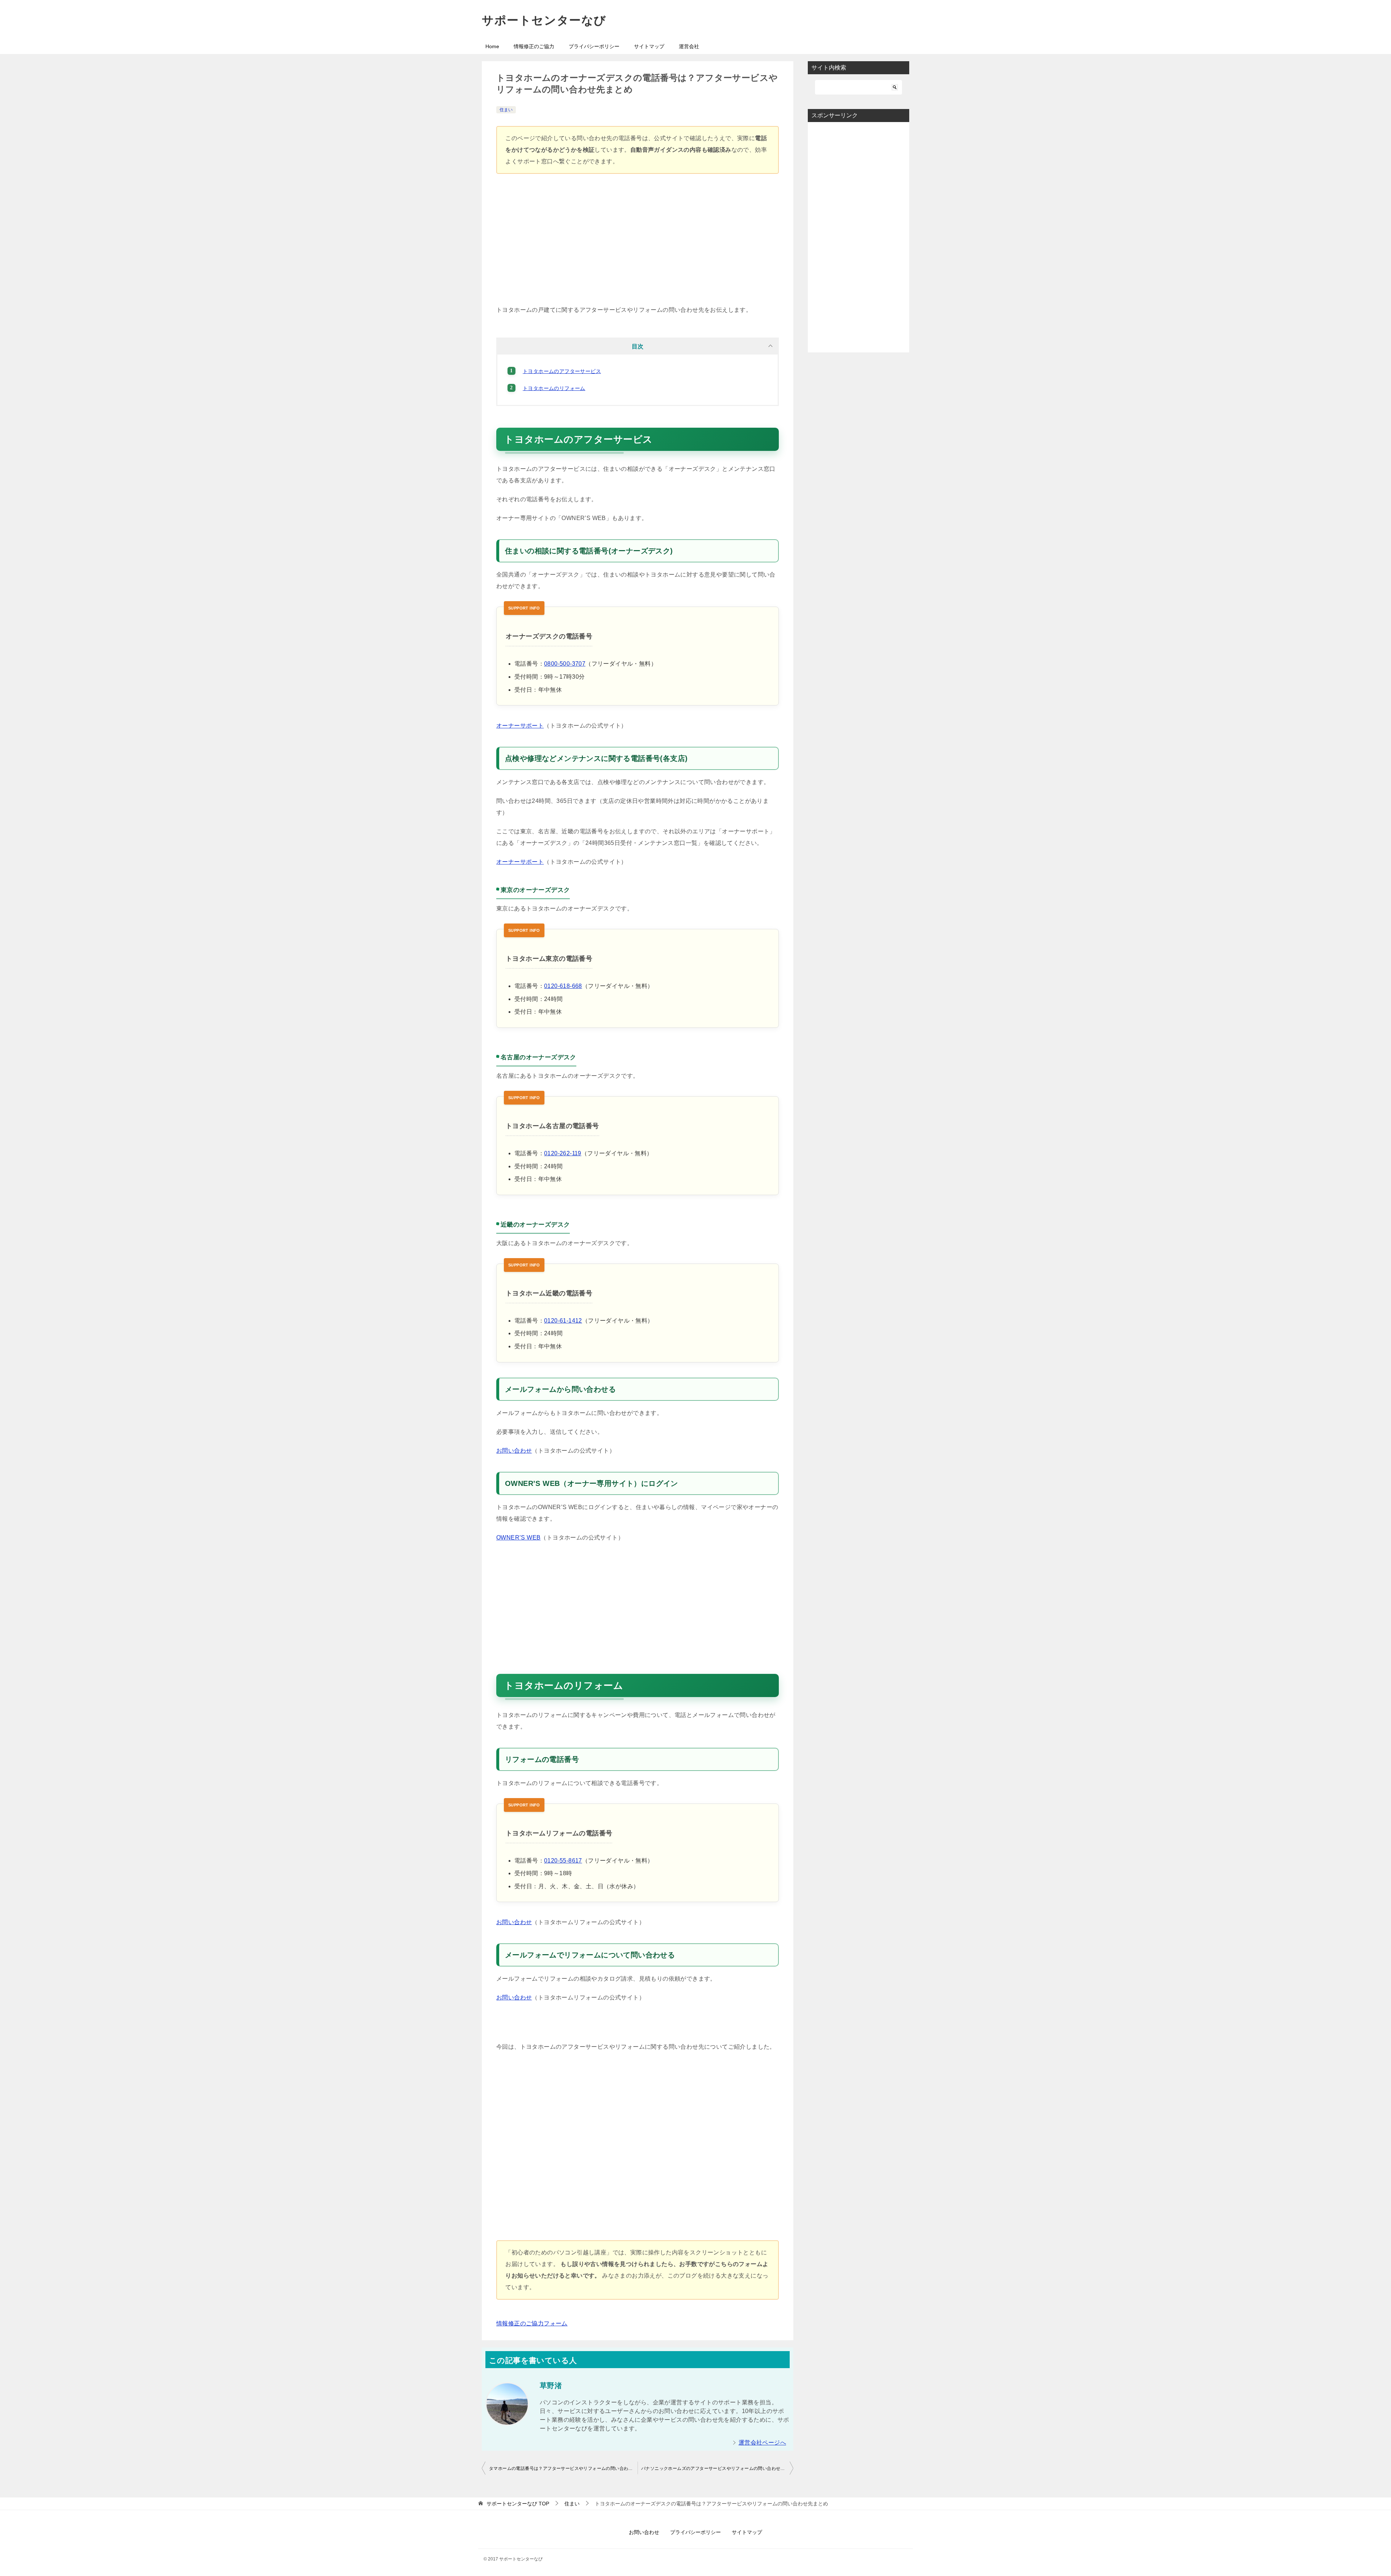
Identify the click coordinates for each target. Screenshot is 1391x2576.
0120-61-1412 (563, 1321)
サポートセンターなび (544, 20)
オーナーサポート (520, 726)
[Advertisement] (638, 243)
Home (492, 46)
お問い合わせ (514, 1451)
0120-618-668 (563, 986)
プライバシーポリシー (594, 46)
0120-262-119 (563, 1153)
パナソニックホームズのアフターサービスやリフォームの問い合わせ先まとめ (717, 2468)
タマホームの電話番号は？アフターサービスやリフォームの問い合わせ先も (563, 2468)
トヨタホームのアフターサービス (562, 371)
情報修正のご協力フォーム (532, 2323)
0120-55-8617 (563, 1861)
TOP (518, 2504)
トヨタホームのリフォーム (554, 388)
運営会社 (689, 46)
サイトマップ (649, 46)
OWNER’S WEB (518, 1538)
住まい (506, 110)
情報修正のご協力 (534, 46)
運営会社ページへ (762, 2443)
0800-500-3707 (565, 664)
